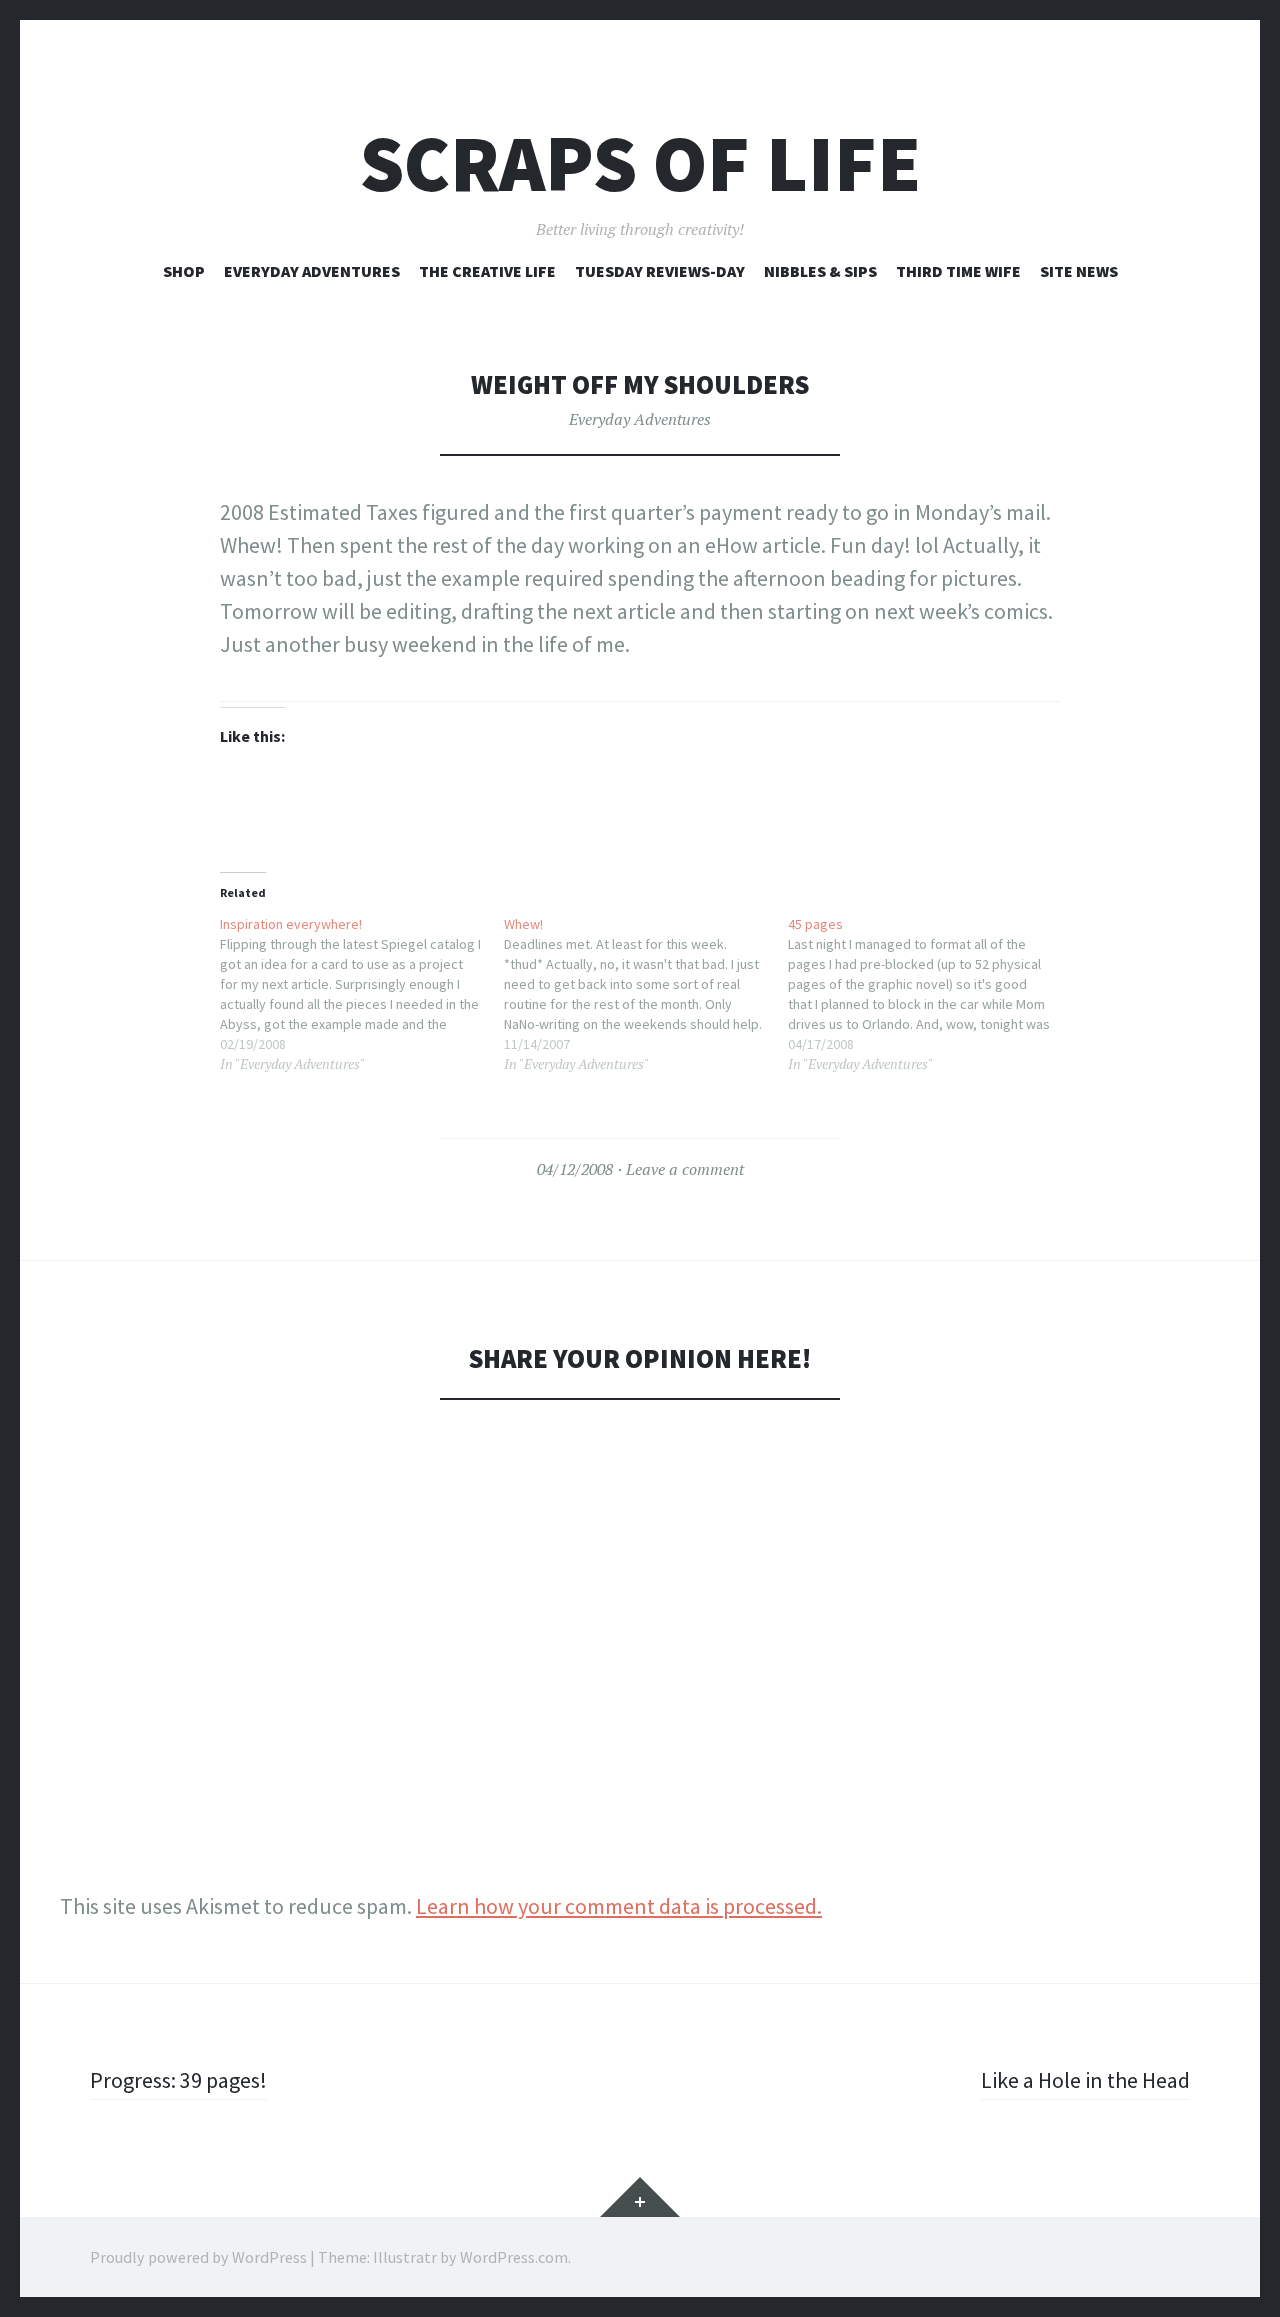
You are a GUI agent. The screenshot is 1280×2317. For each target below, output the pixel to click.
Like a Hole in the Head (1085, 2080)
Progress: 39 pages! (178, 2080)
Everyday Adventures (312, 271)
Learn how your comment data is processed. (619, 1906)
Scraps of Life (640, 163)
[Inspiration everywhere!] (362, 994)
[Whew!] (646, 994)
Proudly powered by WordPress (198, 2257)
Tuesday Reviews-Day (660, 271)
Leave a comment (685, 1169)
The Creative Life (487, 271)
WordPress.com (514, 2257)
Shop (184, 271)
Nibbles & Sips (820, 271)
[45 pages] (930, 994)
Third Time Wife (958, 271)
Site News (1079, 271)
